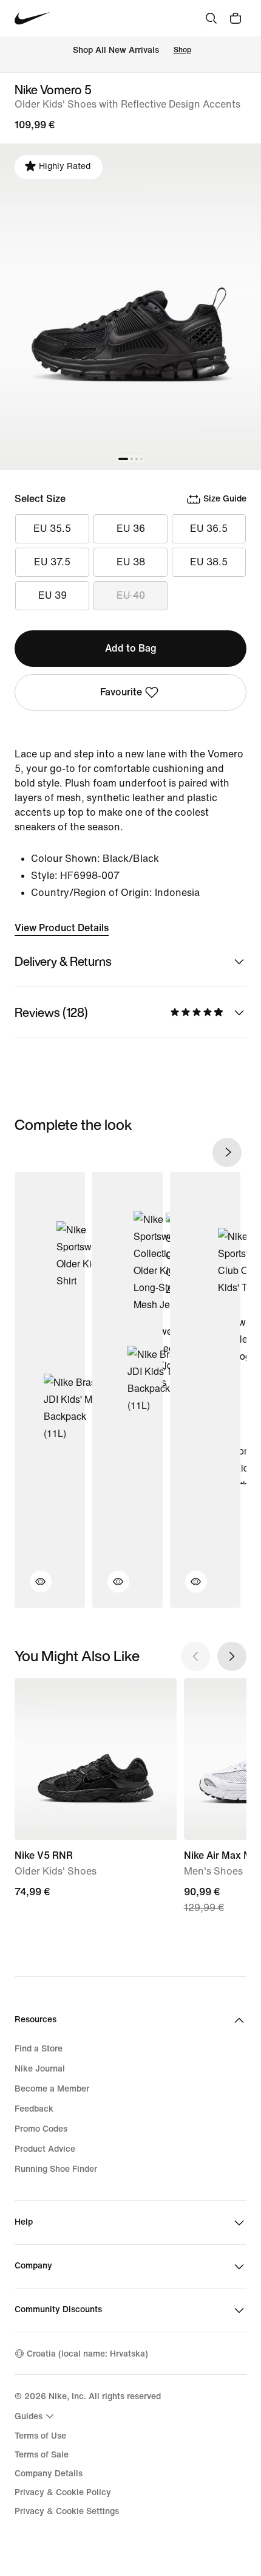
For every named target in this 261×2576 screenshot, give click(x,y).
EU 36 (131, 529)
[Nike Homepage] (32, 19)
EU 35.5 (52, 529)
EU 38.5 (209, 562)
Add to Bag (131, 648)
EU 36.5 (209, 529)
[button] (33, 1589)
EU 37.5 (52, 562)
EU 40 (131, 595)
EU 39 (53, 595)
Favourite (121, 692)
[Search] (211, 18)
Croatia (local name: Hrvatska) (87, 2354)
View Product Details (62, 928)
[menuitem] (36, 2416)
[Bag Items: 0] (236, 18)
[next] (227, 1152)
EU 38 (131, 562)
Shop (182, 50)
